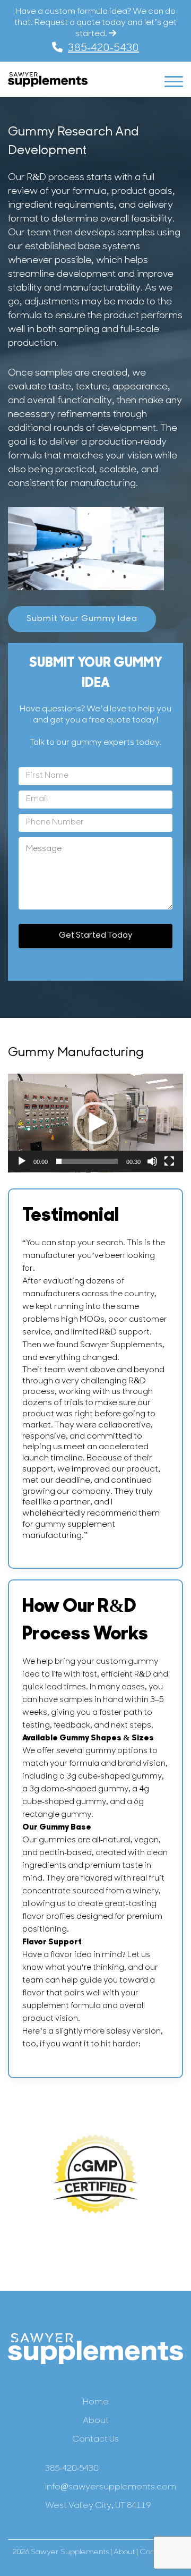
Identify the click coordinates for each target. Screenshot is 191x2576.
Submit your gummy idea (82, 619)
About (96, 2421)
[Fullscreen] (169, 1161)
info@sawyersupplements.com (111, 2487)
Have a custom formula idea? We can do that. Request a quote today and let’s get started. (95, 23)
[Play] (22, 1161)
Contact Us (95, 2439)
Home (96, 2402)
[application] (95, 1123)
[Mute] (152, 1161)
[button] (95, 1123)
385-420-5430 (103, 48)
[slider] (87, 1161)
